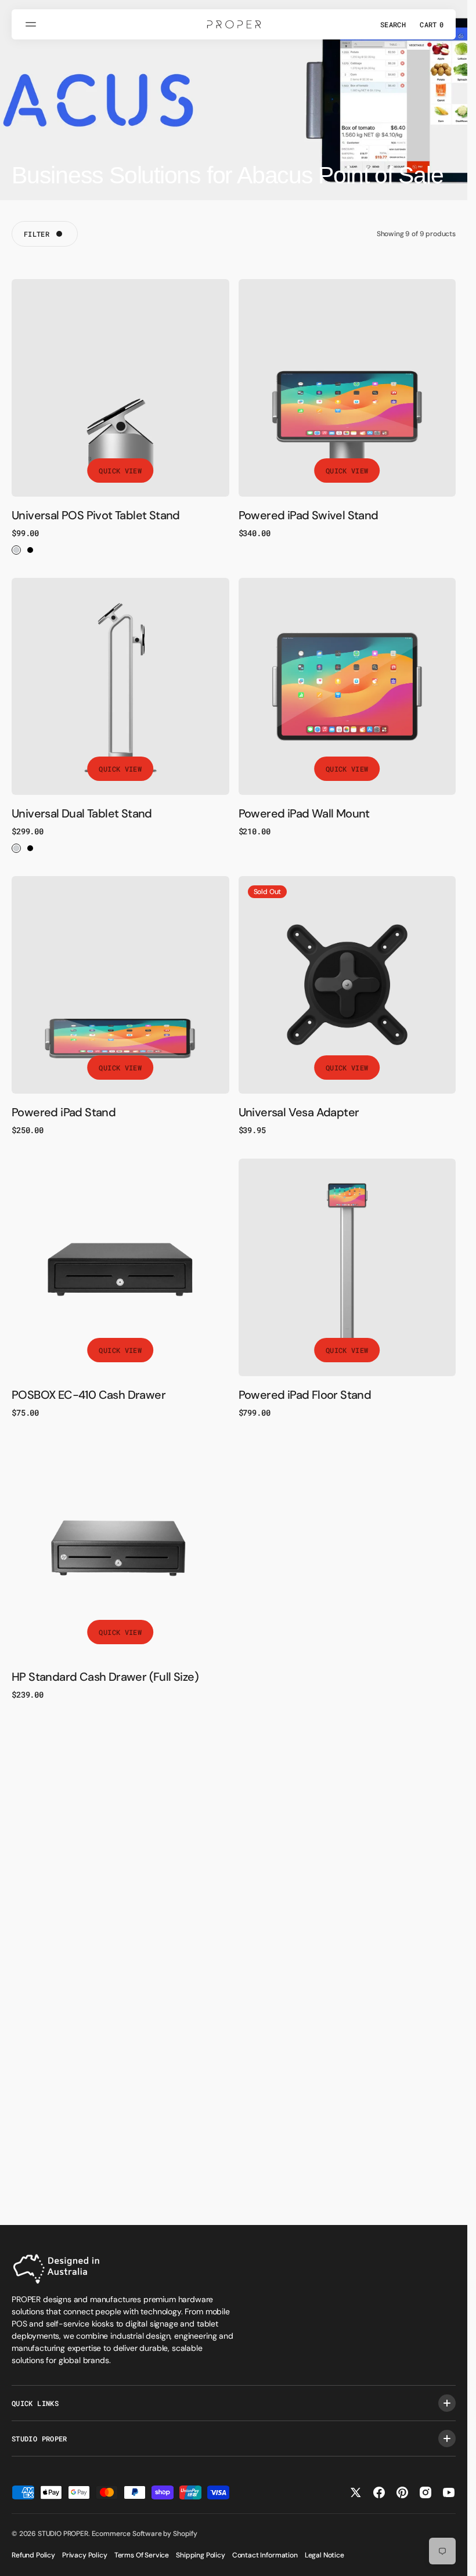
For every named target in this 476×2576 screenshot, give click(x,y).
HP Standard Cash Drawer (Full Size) (105, 1677)
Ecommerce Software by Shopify (145, 2534)
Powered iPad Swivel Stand (309, 515)
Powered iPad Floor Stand (305, 1395)
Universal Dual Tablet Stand (82, 813)
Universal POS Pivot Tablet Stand (96, 515)
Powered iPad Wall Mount (304, 813)
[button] (33, 24)
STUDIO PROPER (63, 2534)
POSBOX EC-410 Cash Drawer (89, 1395)
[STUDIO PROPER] (234, 24)
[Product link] (120, 388)
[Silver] (16, 550)
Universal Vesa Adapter (299, 1112)
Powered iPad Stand (64, 1112)
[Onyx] (30, 550)
